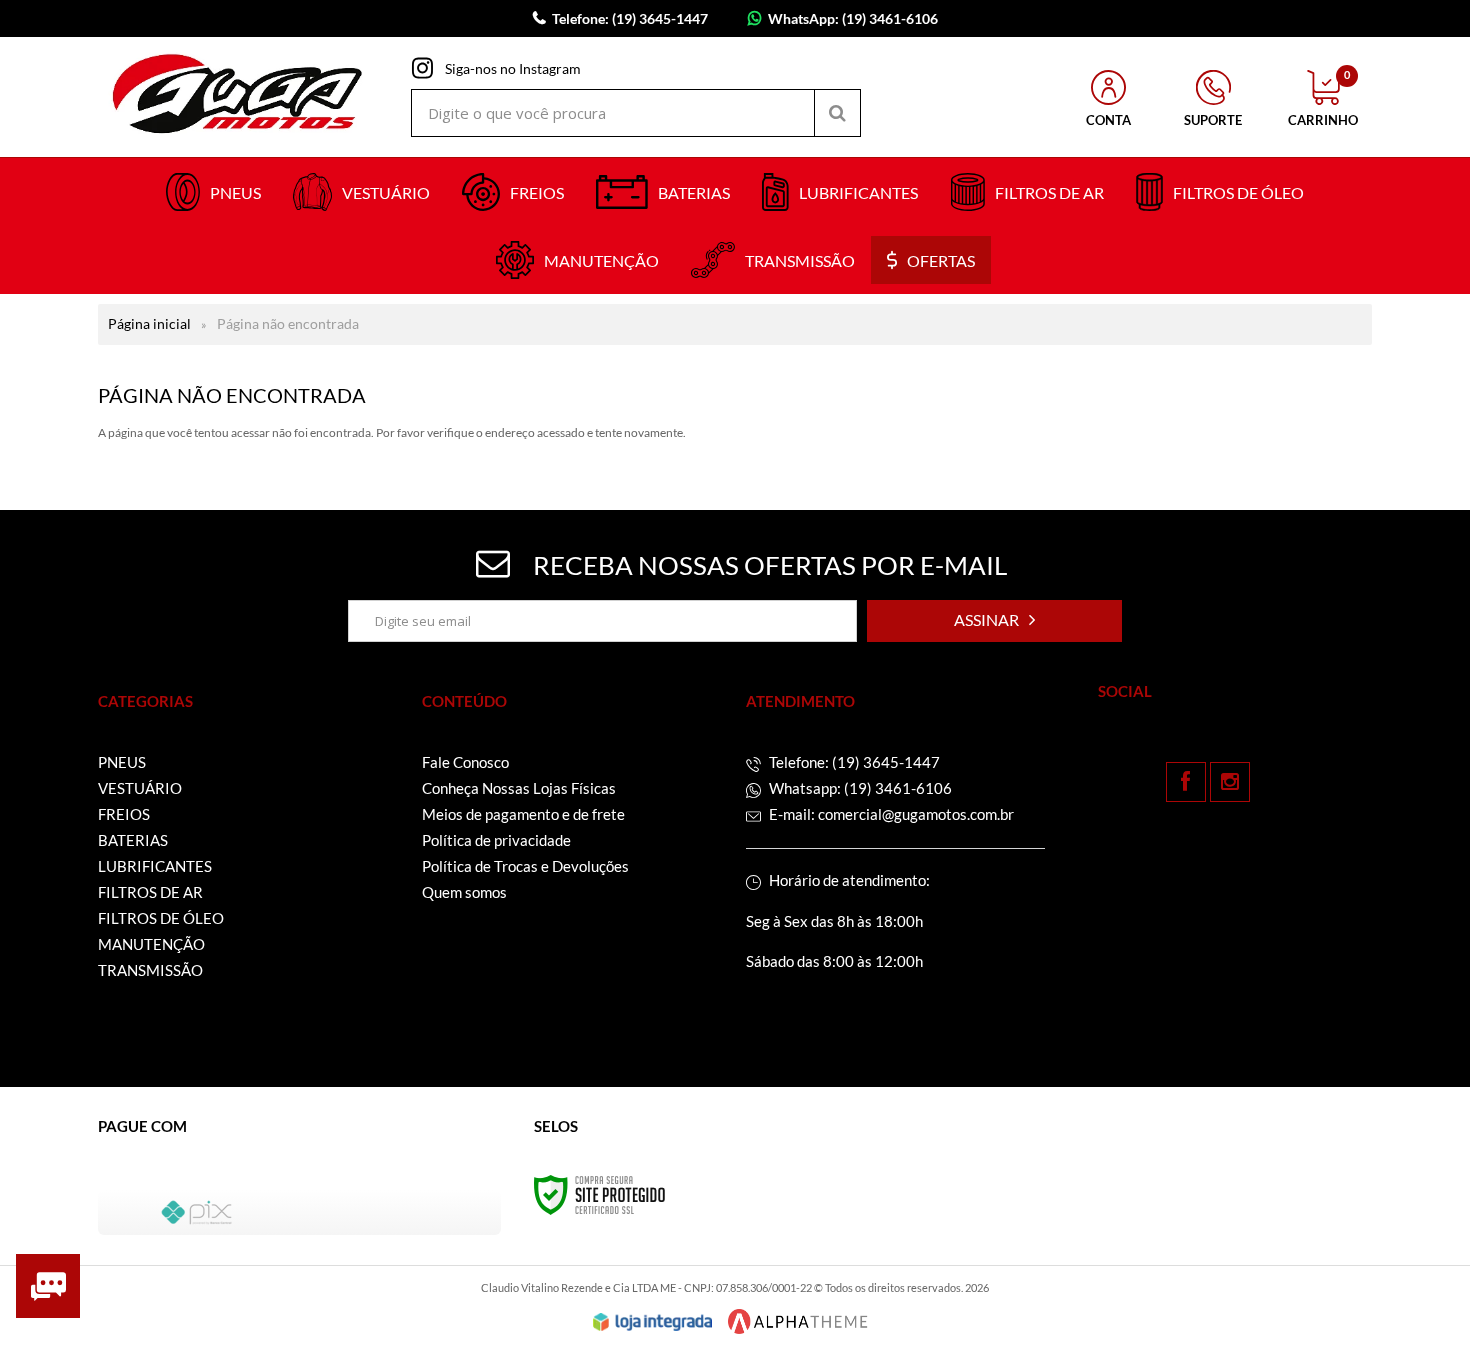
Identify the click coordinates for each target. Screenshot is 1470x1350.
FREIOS (124, 814)
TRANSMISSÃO (150, 970)
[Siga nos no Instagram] (1230, 782)
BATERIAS (133, 840)
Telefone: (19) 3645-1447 (853, 762)
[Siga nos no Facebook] (1186, 782)
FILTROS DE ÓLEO (161, 918)
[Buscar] (837, 113)
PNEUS (122, 762)
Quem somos (464, 892)
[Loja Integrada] (653, 1322)
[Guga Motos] (238, 97)
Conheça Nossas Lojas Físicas (519, 788)
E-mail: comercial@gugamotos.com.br (890, 814)
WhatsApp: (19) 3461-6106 (853, 18)
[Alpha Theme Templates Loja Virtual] (798, 1321)
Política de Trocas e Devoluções (525, 866)
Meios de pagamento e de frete (523, 814)
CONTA (1108, 120)
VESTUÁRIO (140, 788)
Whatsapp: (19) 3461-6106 (859, 788)
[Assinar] (994, 621)
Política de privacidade (496, 840)
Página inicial (149, 323)
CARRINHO (1323, 99)
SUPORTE (1213, 120)
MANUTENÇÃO (151, 944)
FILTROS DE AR (150, 892)
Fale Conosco (465, 762)
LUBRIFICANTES (155, 866)
